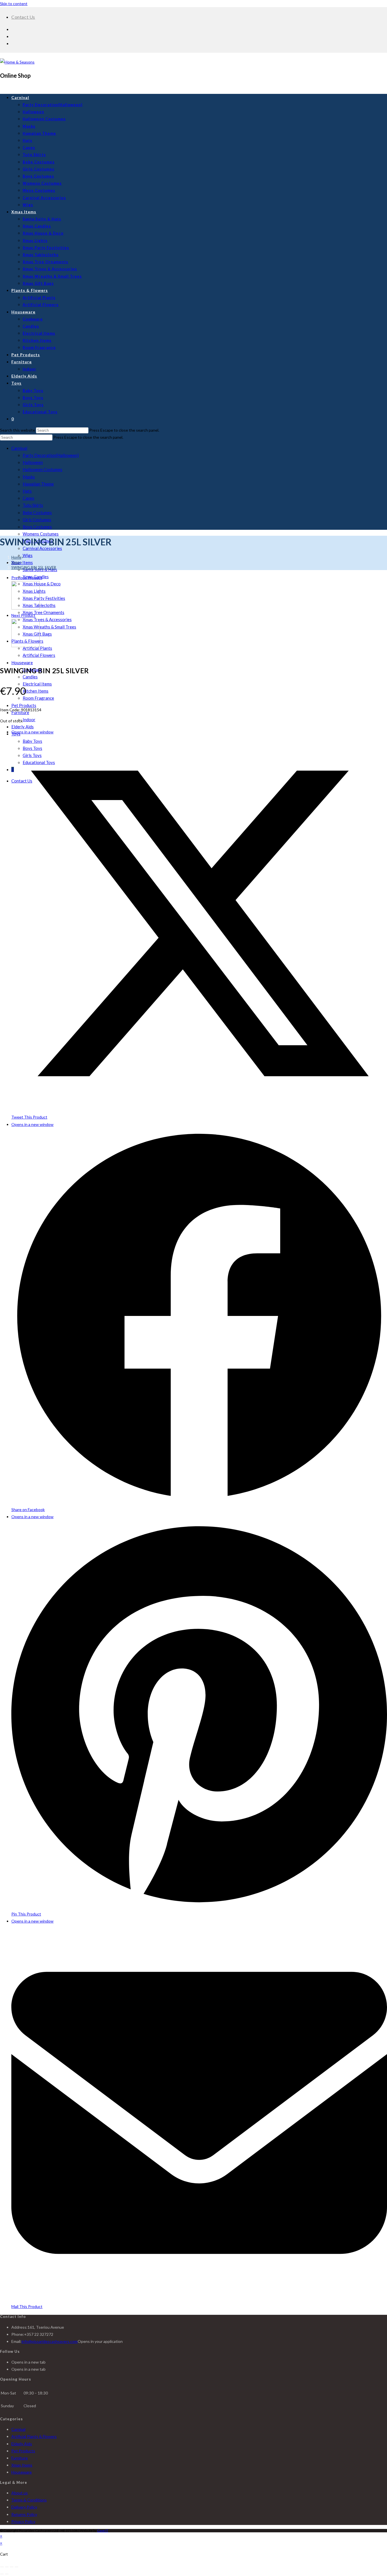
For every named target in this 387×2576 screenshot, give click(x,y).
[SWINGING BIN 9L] (25, 608)
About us (20, 2493)
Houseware (22, 663)
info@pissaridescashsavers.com (50, 2341)
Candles (30, 677)
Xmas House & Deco (42, 584)
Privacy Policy (23, 2521)
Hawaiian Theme (38, 484)
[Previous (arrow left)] (2, 2574)
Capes (28, 498)
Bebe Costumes (37, 512)
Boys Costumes (37, 527)
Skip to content (14, 4)
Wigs (28, 555)
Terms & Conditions (29, 2500)
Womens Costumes (41, 534)
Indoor (29, 720)
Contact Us (23, 17)
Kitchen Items (36, 691)
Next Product (23, 615)
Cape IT (103, 2530)
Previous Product (27, 578)
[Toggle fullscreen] (7, 2567)
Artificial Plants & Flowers (34, 2436)
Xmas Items (22, 562)
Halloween (33, 462)
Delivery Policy (24, 2507)
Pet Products (24, 705)
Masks (29, 477)
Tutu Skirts (33, 505)
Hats (27, 491)
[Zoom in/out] (2, 2567)
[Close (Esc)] (16, 2567)
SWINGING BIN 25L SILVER (34, 567)
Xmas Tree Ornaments (43, 612)
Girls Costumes (37, 520)
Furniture (20, 2458)
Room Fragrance (38, 698)
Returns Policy (24, 2514)
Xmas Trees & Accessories (47, 619)
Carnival (19, 448)
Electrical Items (37, 684)
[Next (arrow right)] (7, 2574)
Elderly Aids (23, 727)
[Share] (12, 2567)
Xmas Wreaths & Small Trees (49, 627)
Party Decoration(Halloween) (51, 455)
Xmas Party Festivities (44, 598)
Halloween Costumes (42, 469)
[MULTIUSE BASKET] (25, 646)
